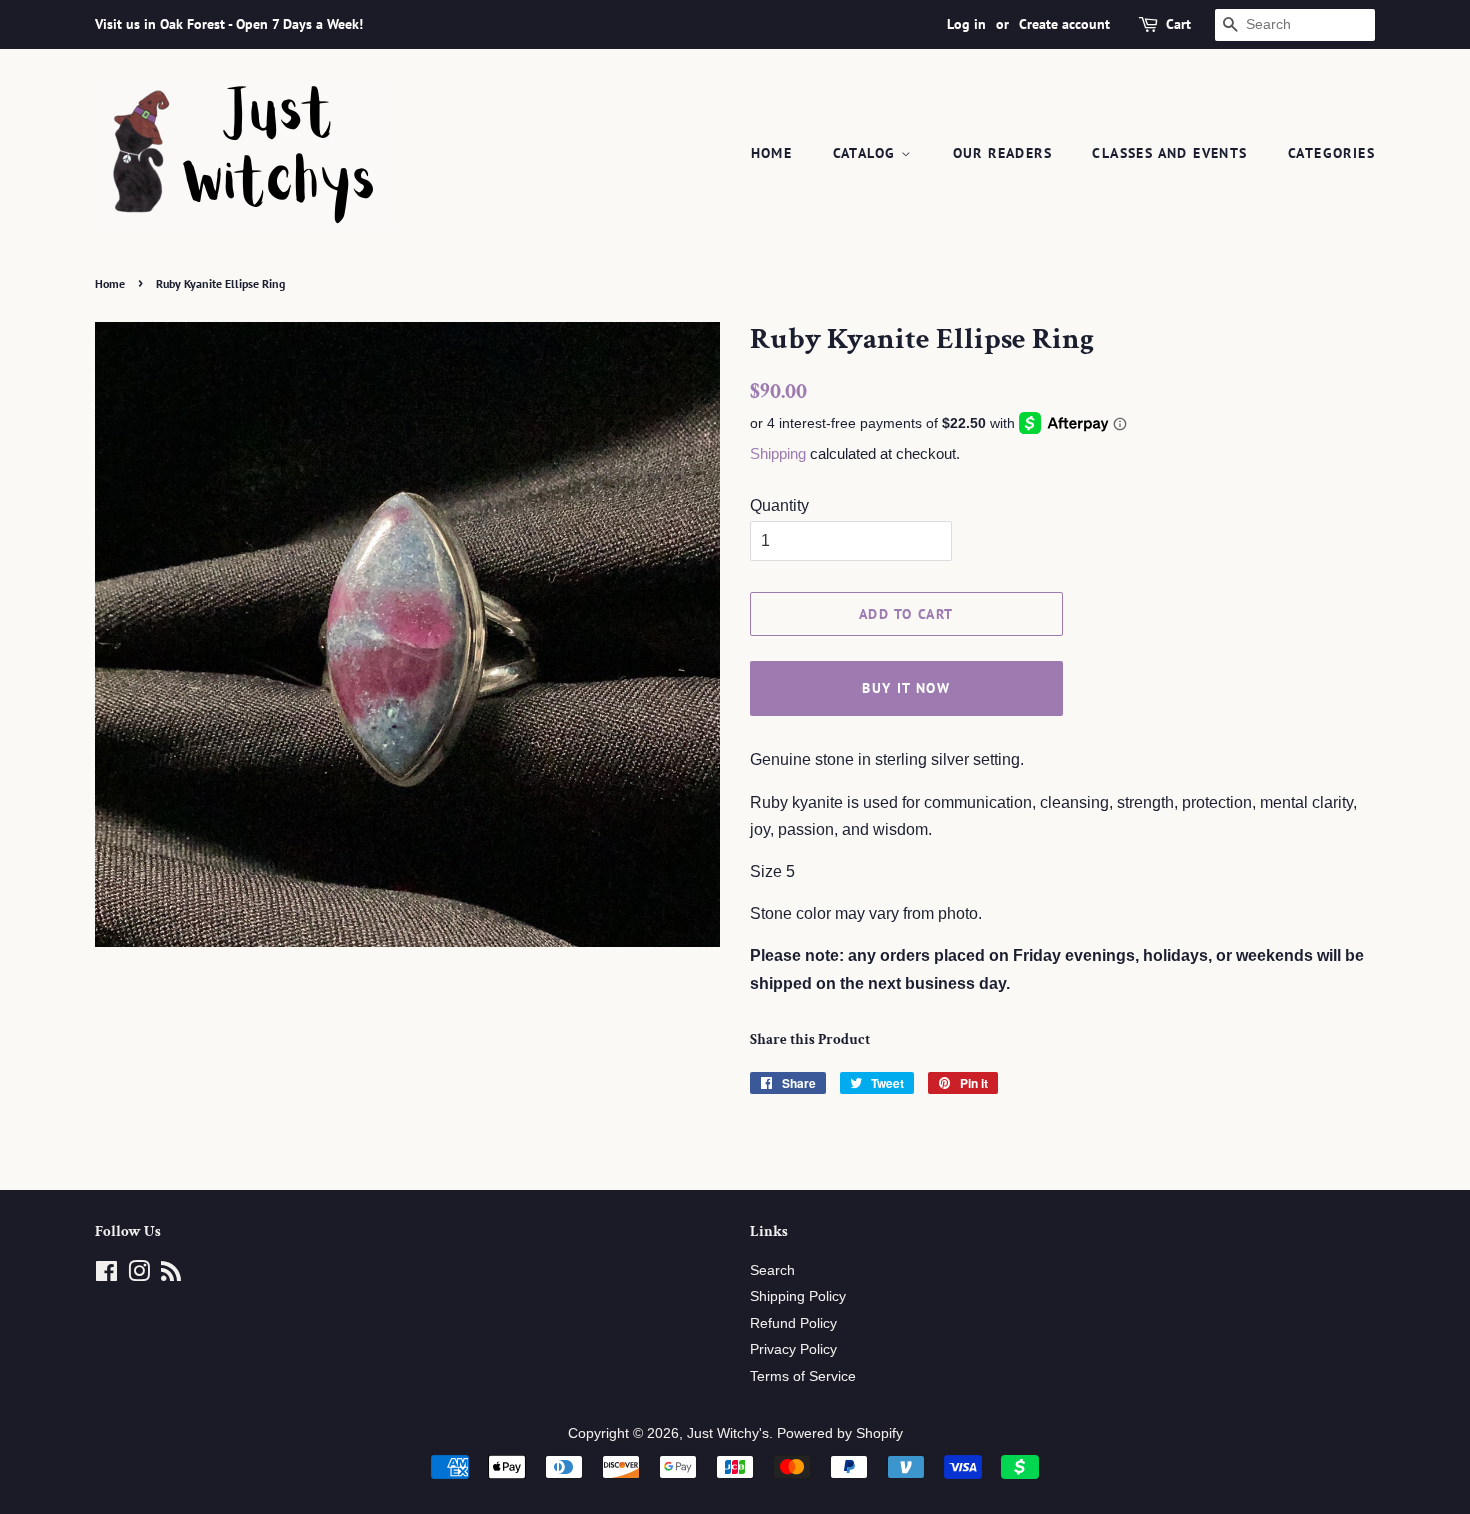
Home (772, 153)
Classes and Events (1169, 153)
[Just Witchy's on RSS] (171, 1275)
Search (772, 1270)
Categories (1331, 153)
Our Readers (1002, 153)
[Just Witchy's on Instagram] (139, 1275)
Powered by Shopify (840, 1433)
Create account (1064, 24)
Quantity (779, 505)
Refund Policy (793, 1323)
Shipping (778, 453)
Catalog (867, 153)
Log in (966, 24)
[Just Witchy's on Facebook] (106, 1275)
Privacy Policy (793, 1349)
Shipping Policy (798, 1296)
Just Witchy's (728, 1433)
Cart (1178, 24)
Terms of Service (803, 1376)
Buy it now (906, 688)
